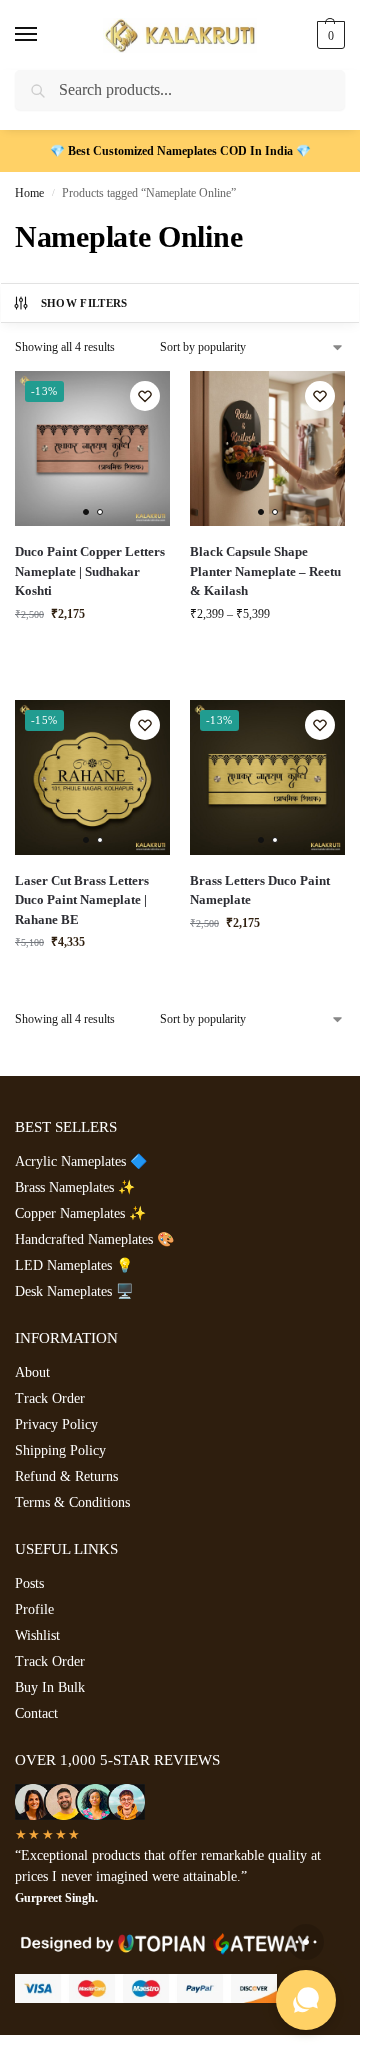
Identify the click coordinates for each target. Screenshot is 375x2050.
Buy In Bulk (50, 1687)
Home (29, 193)
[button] (328, 35)
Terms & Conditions (72, 1502)
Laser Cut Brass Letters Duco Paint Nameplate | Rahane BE (82, 900)
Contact (36, 1713)
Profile (34, 1609)
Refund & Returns (66, 1476)
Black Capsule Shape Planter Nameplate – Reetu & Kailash (265, 571)
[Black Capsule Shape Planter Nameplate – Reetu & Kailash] (267, 448)
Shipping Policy (60, 1450)
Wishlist (37, 1635)
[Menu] (45, 35)
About (32, 1372)
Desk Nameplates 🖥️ (74, 1291)
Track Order (50, 1398)
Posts (29, 1583)
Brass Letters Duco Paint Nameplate (260, 890)
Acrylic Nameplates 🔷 (81, 1161)
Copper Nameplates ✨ (80, 1213)
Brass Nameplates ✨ (75, 1187)
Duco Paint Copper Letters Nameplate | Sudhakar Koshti (90, 571)
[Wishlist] (145, 396)
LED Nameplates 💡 (74, 1265)
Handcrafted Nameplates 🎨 (94, 1239)
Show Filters (84, 303)
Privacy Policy (56, 1424)
